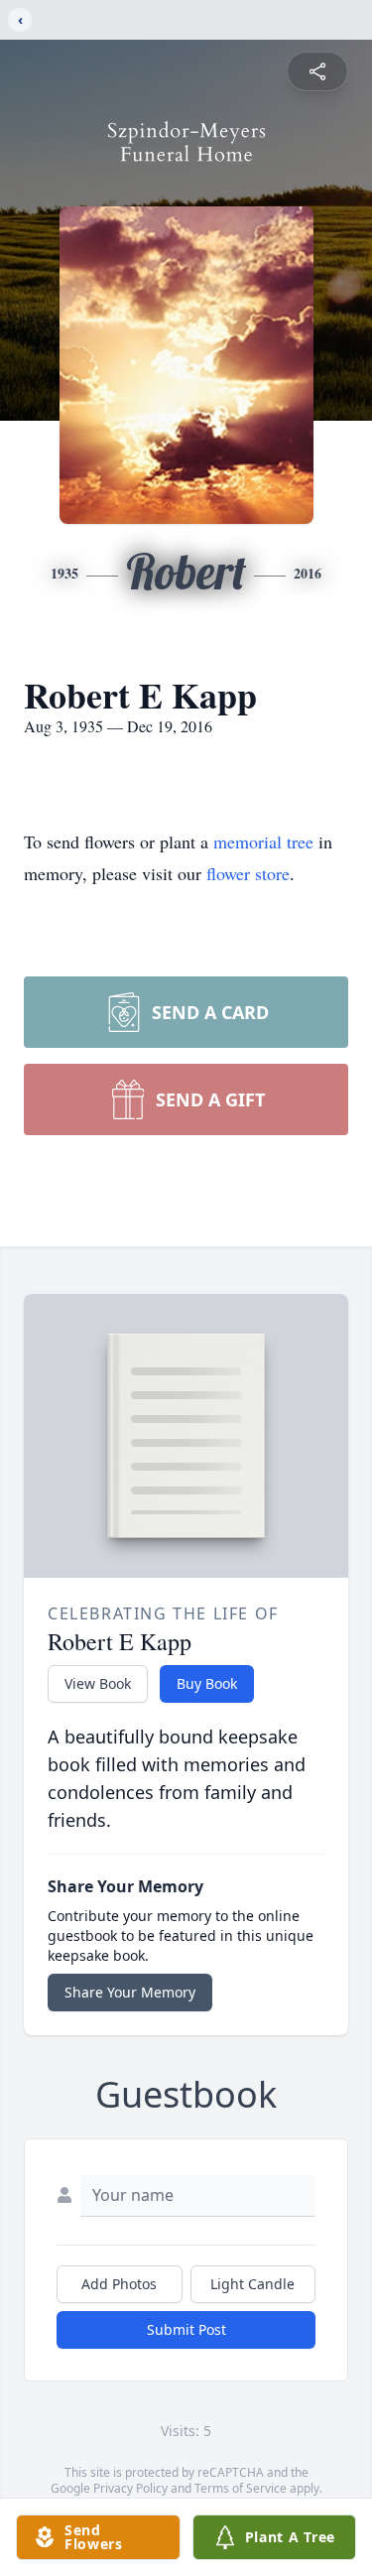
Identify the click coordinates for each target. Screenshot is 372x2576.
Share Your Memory (130, 1992)
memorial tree (263, 841)
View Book (98, 1683)
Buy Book (207, 1683)
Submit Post (186, 2329)
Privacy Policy (130, 2488)
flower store (248, 873)
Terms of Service (241, 2488)
